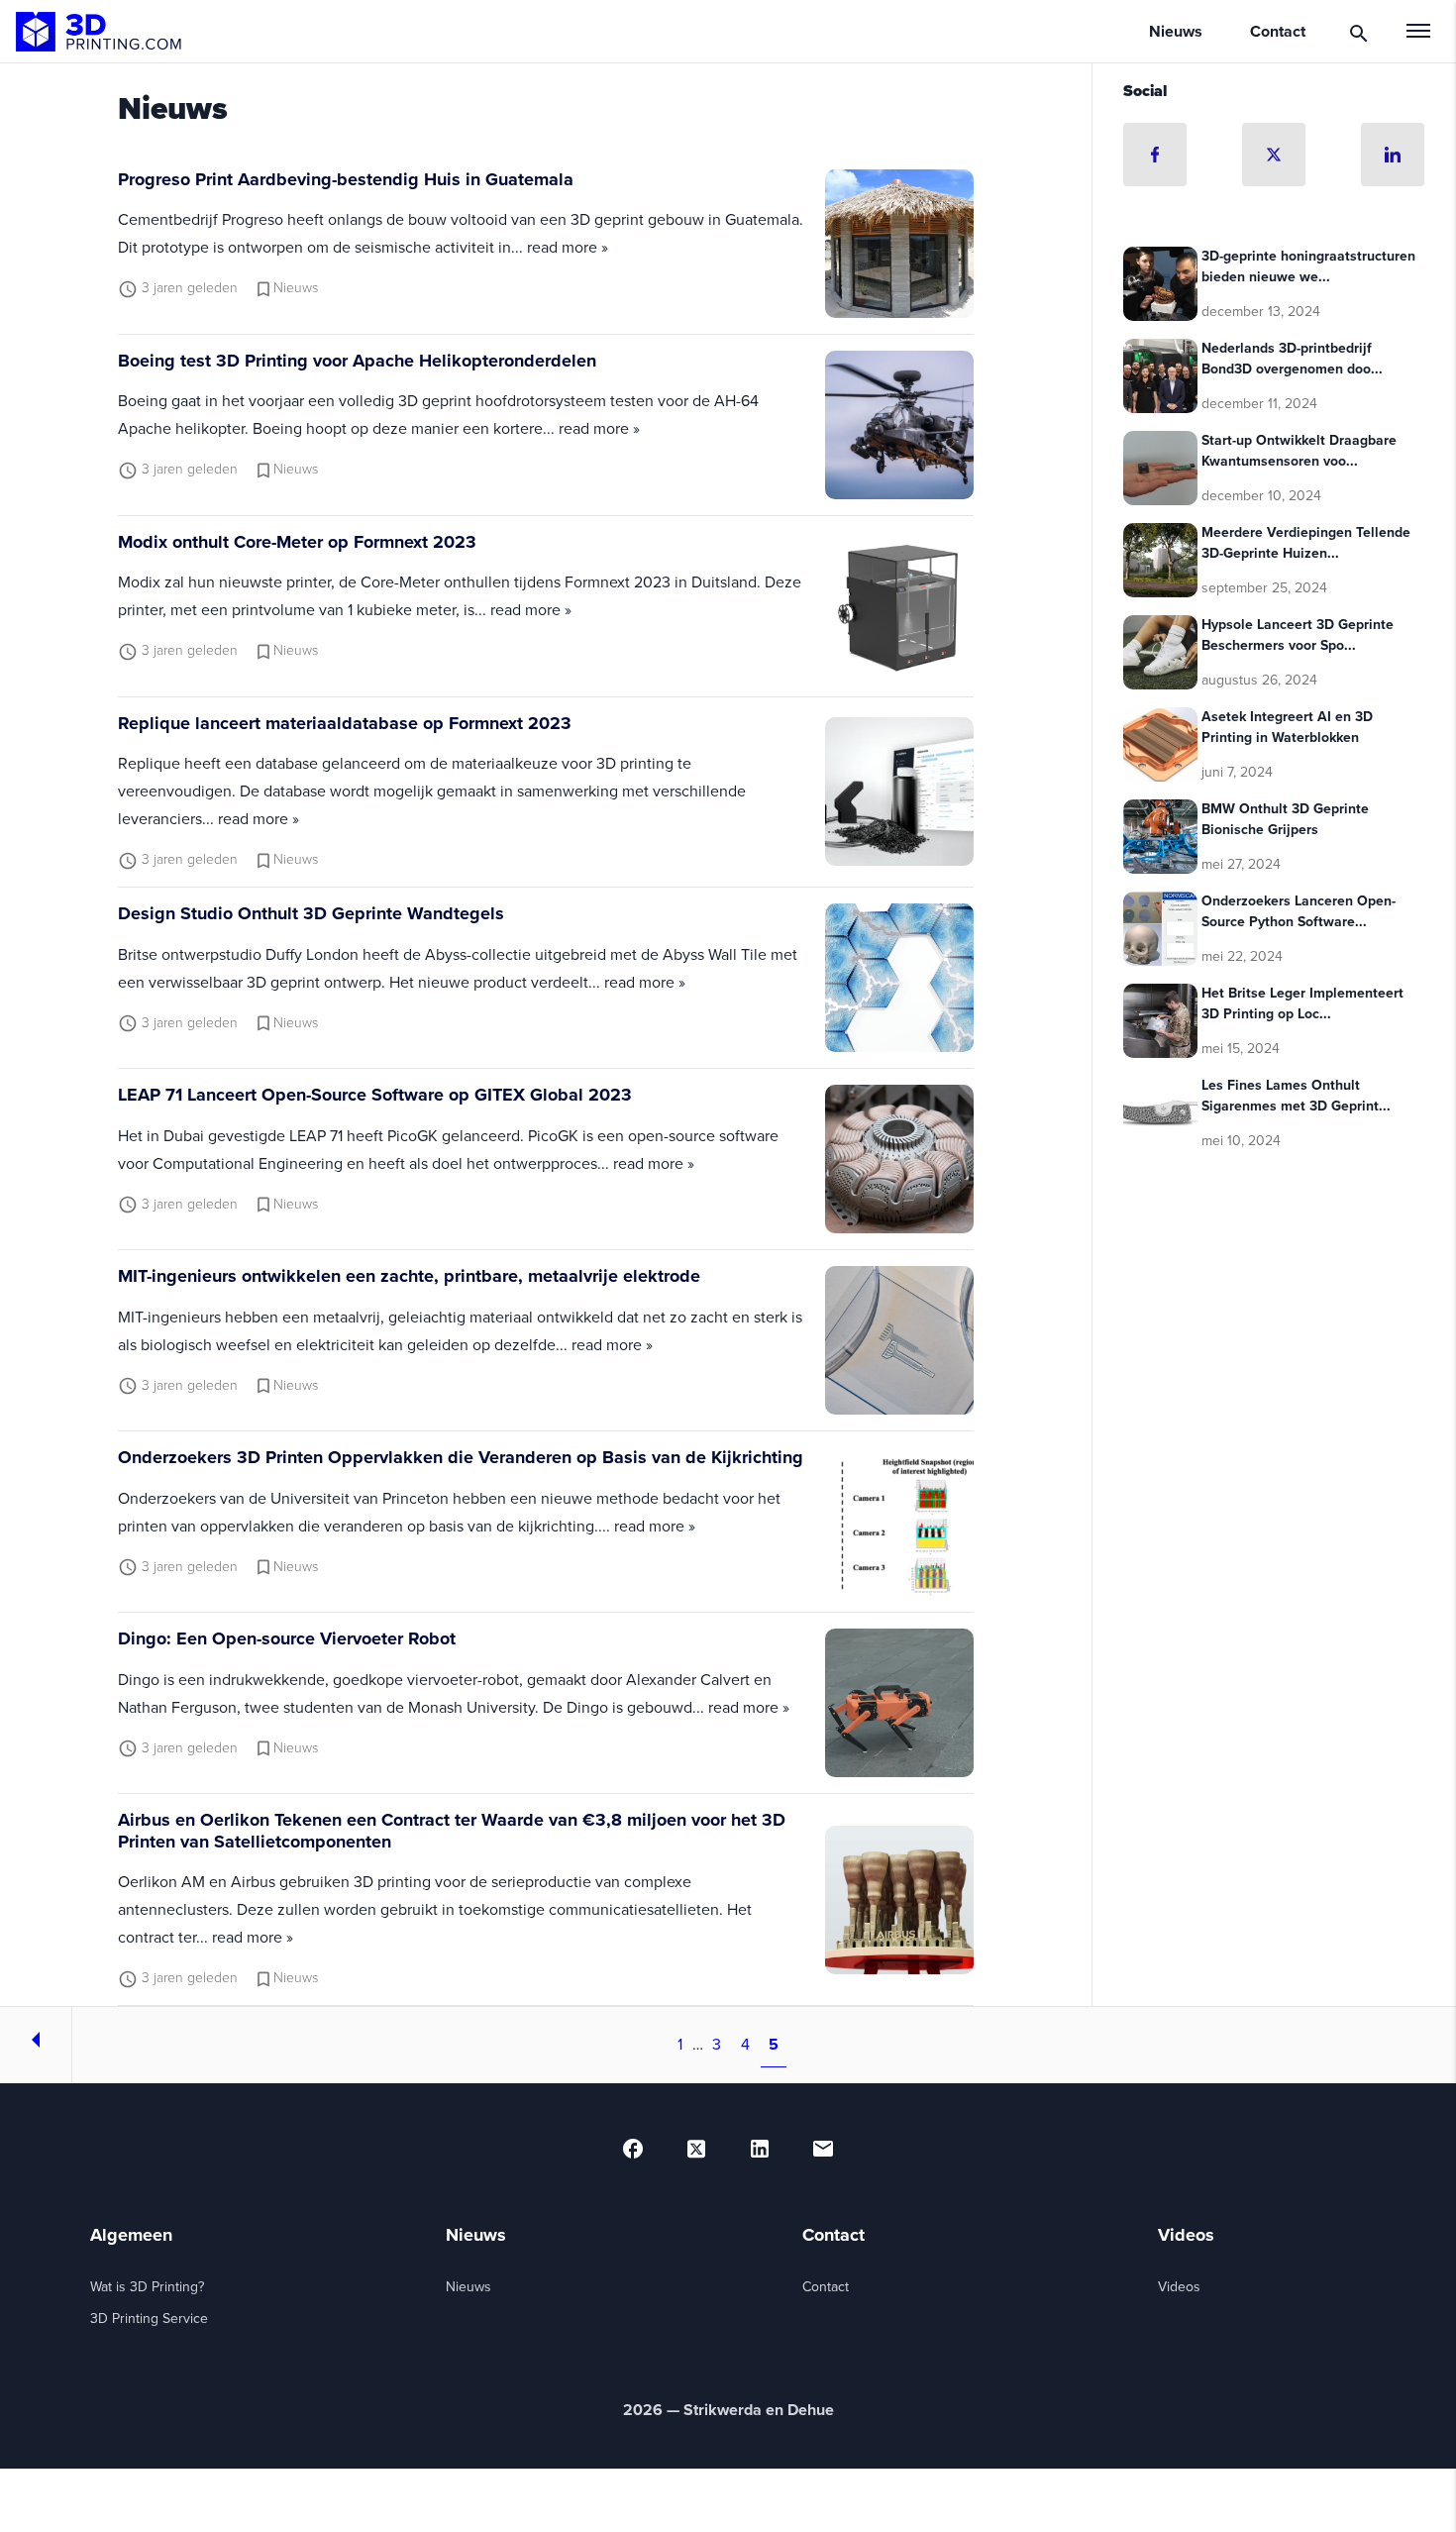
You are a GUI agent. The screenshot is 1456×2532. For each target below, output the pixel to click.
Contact (826, 2287)
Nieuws (468, 2287)
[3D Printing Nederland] (99, 32)
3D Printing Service (149, 2319)
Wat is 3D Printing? (147, 2287)
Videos (1179, 2287)
